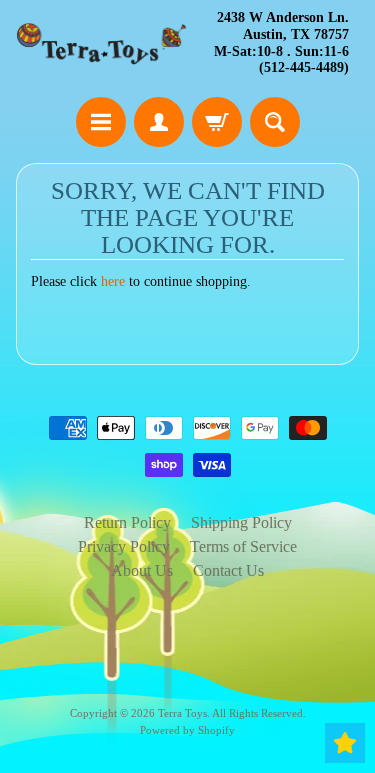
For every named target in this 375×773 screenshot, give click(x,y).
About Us (142, 570)
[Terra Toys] (102, 44)
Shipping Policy (241, 522)
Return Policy (127, 522)
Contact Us (228, 570)
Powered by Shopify (187, 730)
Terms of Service (243, 546)
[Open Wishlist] (345, 743)
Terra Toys (182, 713)
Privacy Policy (124, 546)
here (113, 281)
